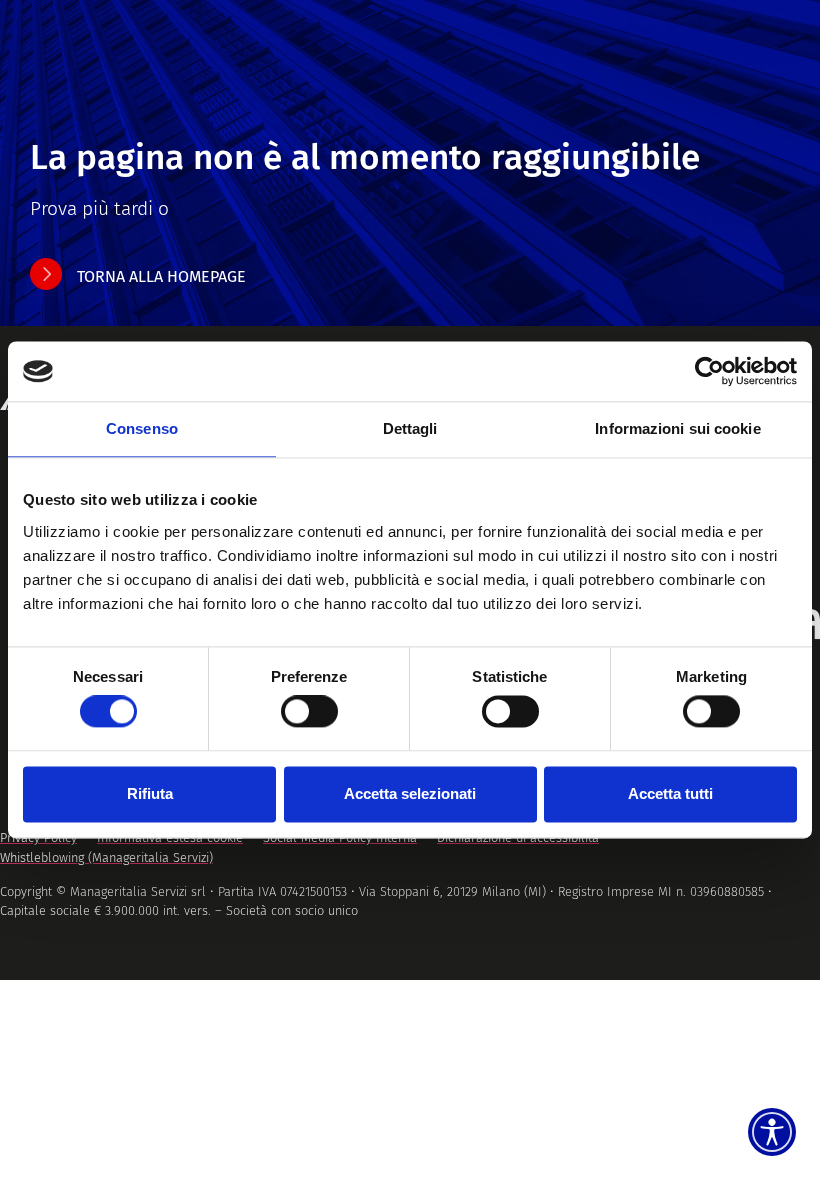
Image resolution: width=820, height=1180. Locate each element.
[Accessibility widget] (772, 1132)
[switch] (309, 712)
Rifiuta (150, 793)
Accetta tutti (670, 793)
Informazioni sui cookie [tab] (677, 428)
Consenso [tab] (142, 428)
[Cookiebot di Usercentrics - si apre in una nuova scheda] (709, 371)
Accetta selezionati (410, 793)
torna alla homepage (161, 276)
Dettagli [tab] (410, 428)
